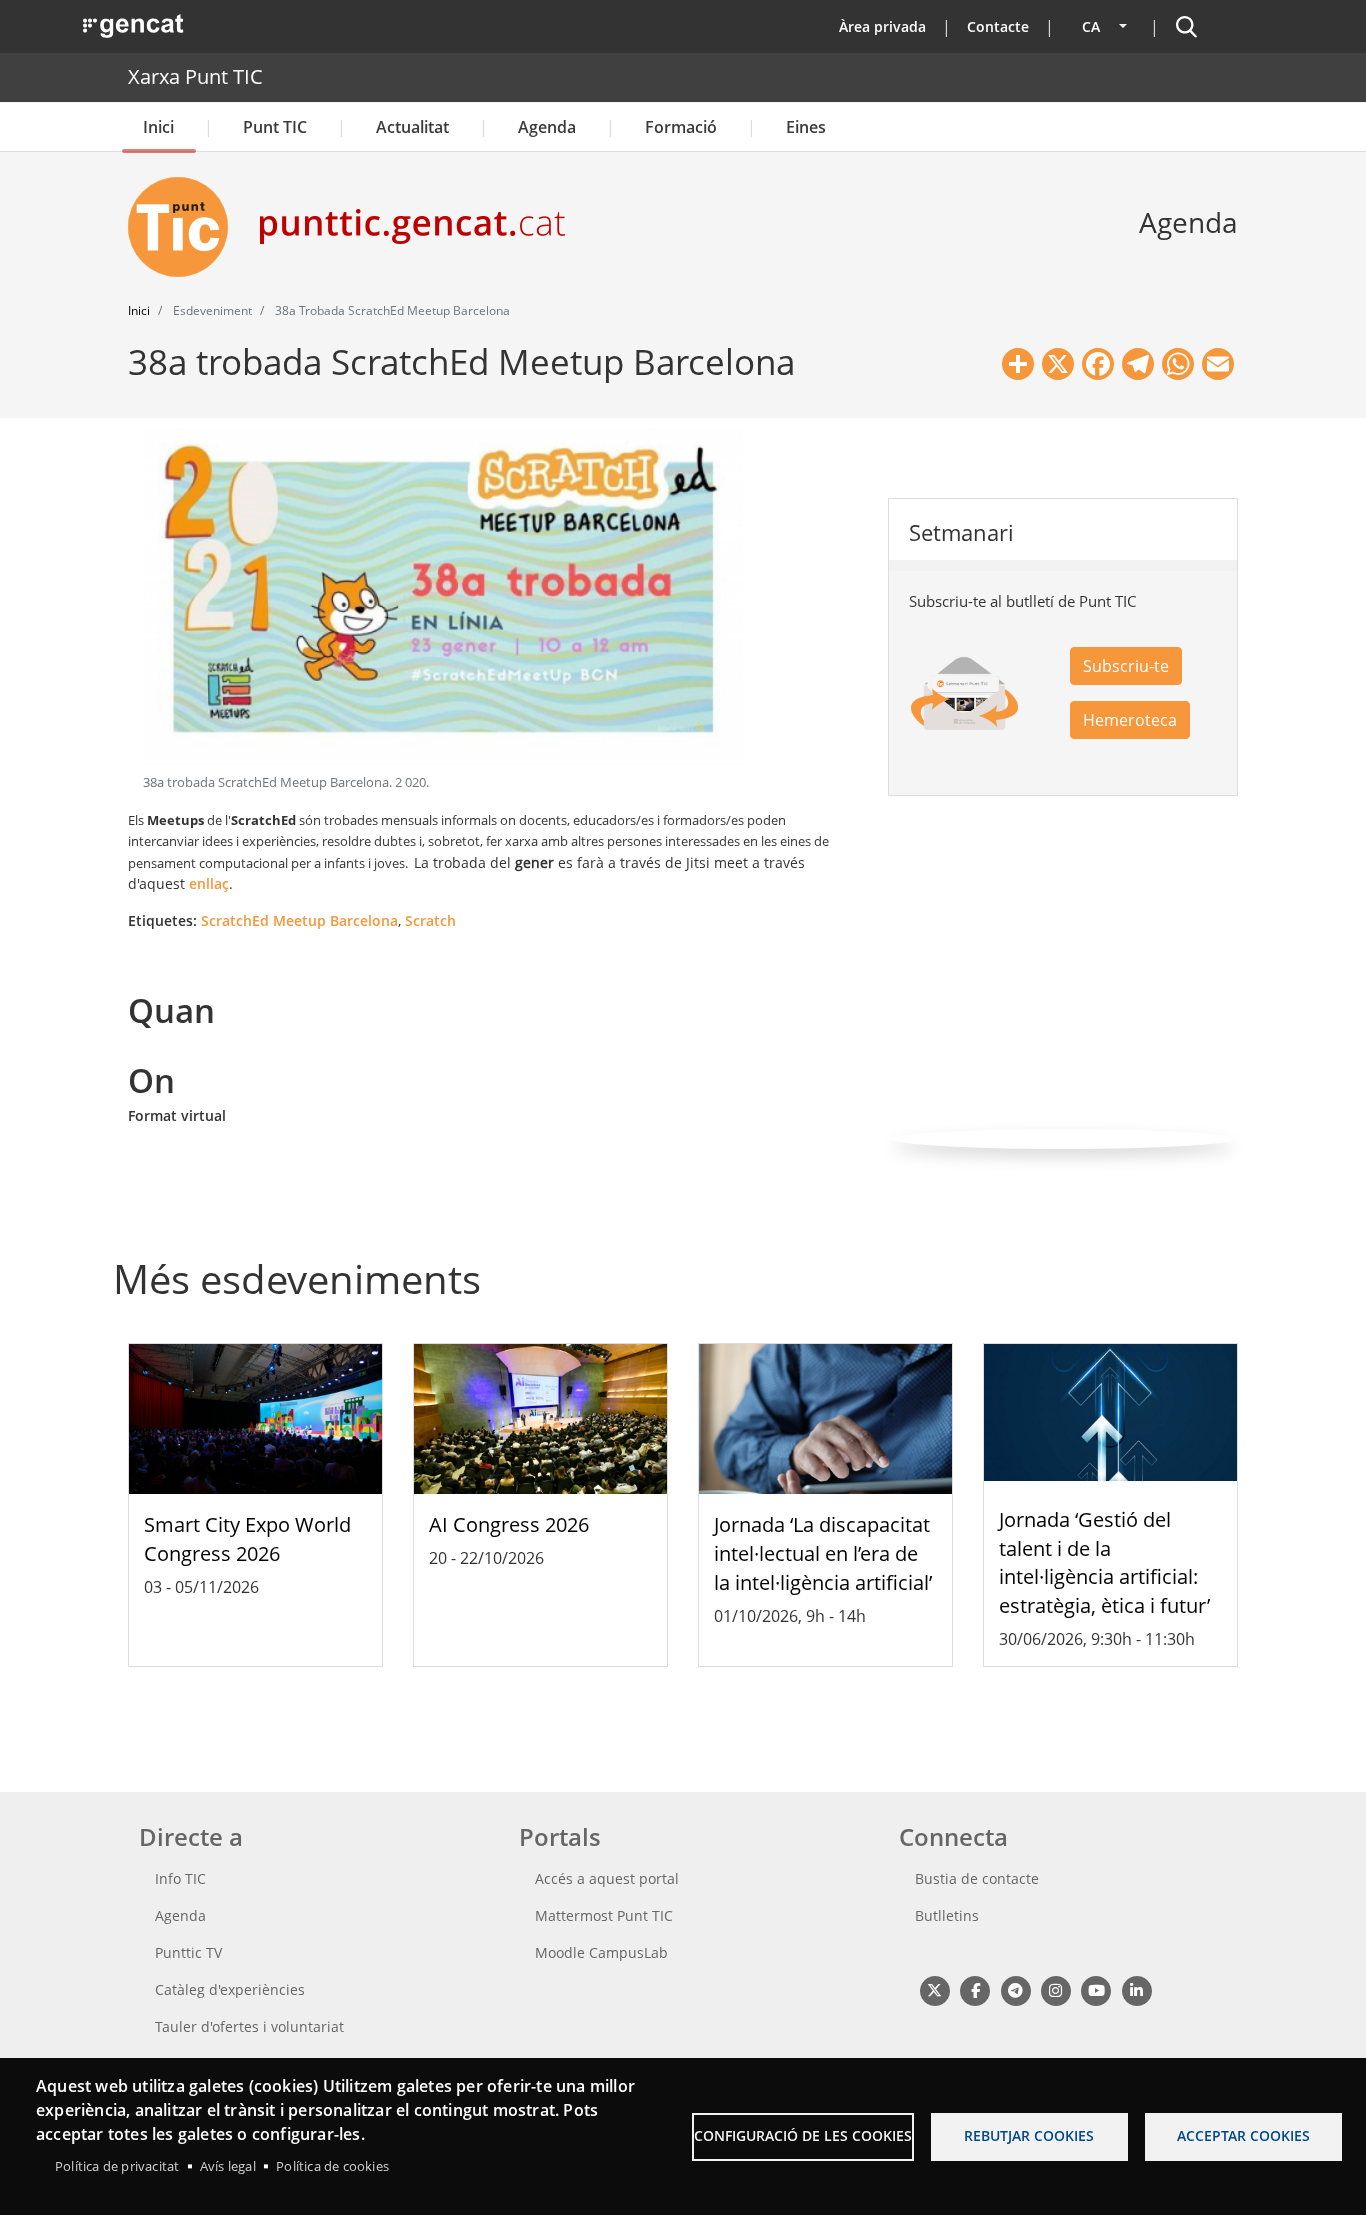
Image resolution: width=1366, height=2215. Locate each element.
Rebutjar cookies (1029, 2135)
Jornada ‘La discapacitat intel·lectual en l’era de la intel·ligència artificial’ (823, 1553)
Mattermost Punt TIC (604, 1915)
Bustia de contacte (977, 1878)
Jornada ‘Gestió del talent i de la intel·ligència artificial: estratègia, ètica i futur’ (1104, 1562)
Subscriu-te (1126, 666)
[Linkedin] (1136, 1989)
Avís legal (228, 2166)
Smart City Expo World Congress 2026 (247, 1539)
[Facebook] (974, 1989)
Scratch (430, 920)
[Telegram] (1015, 1989)
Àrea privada (882, 26)
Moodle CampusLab (601, 1952)
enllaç (209, 883)
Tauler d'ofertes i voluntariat (249, 2026)
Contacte (998, 26)
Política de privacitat (117, 2166)
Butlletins (947, 1915)
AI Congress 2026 (509, 1524)
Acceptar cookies (1243, 2135)
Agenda (547, 127)
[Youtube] (1096, 1989)
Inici (158, 127)
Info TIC (180, 1878)
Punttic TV (188, 1952)
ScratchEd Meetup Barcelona (299, 920)
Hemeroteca (1130, 720)
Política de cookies (332, 2166)
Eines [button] (806, 127)
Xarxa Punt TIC (195, 76)
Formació (681, 127)
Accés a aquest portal (607, 1878)
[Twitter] (934, 1989)
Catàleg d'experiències (230, 1989)
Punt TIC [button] (275, 127)
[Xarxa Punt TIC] (186, 227)
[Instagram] (1055, 1989)
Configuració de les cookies (803, 2135)
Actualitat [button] (412, 127)
